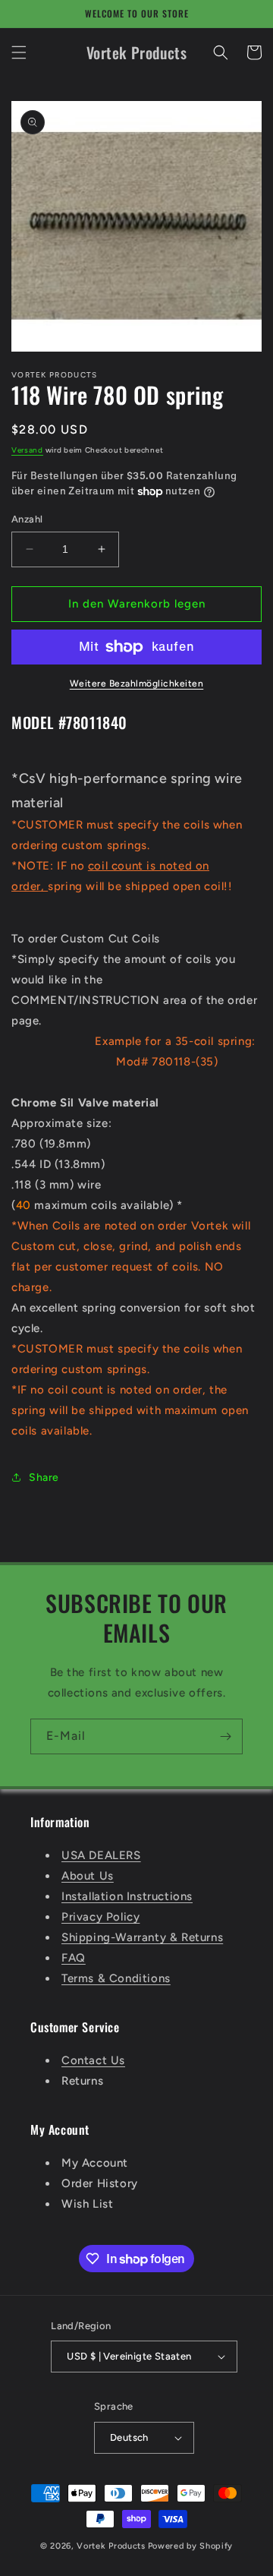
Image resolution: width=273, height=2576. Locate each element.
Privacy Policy (100, 1917)
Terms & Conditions (116, 1978)
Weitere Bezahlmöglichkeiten (137, 683)
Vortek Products (111, 2546)
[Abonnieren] (225, 1736)
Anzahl (27, 519)
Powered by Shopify (191, 2546)
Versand (27, 450)
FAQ (74, 1958)
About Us (88, 1876)
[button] (19, 52)
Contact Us (93, 2060)
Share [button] (44, 1477)
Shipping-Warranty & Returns (142, 1937)
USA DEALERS (101, 1855)
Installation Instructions (127, 1896)
